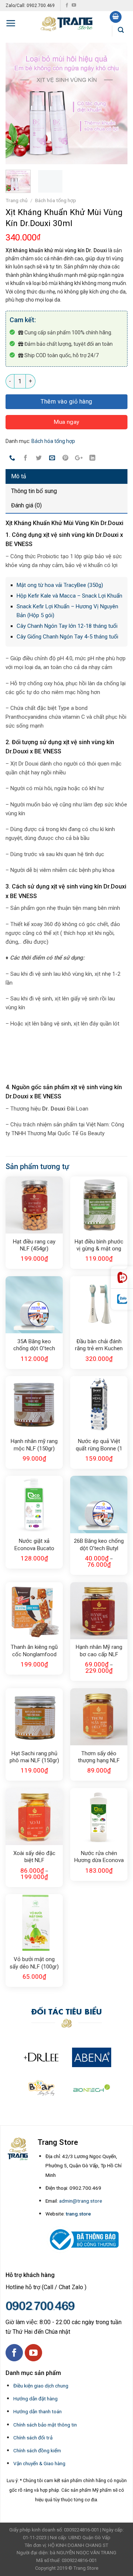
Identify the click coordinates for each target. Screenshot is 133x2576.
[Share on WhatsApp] (12, 458)
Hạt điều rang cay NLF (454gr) (34, 1245)
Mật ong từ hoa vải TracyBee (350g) (60, 585)
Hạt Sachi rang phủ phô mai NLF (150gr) (34, 1757)
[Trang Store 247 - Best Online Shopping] (67, 23)
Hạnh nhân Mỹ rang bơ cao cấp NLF (99, 1651)
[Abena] (92, 2057)
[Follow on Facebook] (67, 6)
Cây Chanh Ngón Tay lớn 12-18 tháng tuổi (67, 626)
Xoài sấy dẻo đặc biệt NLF (34, 1857)
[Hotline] (122, 1278)
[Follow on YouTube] (74, 6)
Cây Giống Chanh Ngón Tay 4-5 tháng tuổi (67, 637)
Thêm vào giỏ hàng (66, 402)
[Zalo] (122, 1299)
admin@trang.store (81, 2201)
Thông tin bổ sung (34, 491)
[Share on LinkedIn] (92, 458)
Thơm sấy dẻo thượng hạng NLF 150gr (99, 1757)
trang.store (78, 2214)
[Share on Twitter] (39, 458)
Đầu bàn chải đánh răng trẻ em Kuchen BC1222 (99, 1345)
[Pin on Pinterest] (66, 458)
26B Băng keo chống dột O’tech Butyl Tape (99, 1545)
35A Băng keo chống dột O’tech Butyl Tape (34, 1345)
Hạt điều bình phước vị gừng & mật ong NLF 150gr (99, 1246)
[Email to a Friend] (52, 458)
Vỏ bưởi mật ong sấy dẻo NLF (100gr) (34, 1963)
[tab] (66, 476)
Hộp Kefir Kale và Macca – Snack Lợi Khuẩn (69, 596)
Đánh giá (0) (26, 505)
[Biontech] (92, 2088)
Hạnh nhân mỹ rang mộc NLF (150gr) (34, 1445)
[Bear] (41, 2088)
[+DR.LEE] (41, 2057)
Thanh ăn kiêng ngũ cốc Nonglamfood (34, 1651)
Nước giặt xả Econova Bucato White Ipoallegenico (34, 1545)
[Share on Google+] (79, 458)
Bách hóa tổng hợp (56, 200)
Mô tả (19, 476)
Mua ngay (66, 422)
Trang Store (86, 2568)
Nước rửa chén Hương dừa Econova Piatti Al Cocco (99, 1857)
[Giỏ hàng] (116, 17)
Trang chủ (17, 200)
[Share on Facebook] (26, 458)
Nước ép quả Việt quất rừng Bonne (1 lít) (99, 1445)
